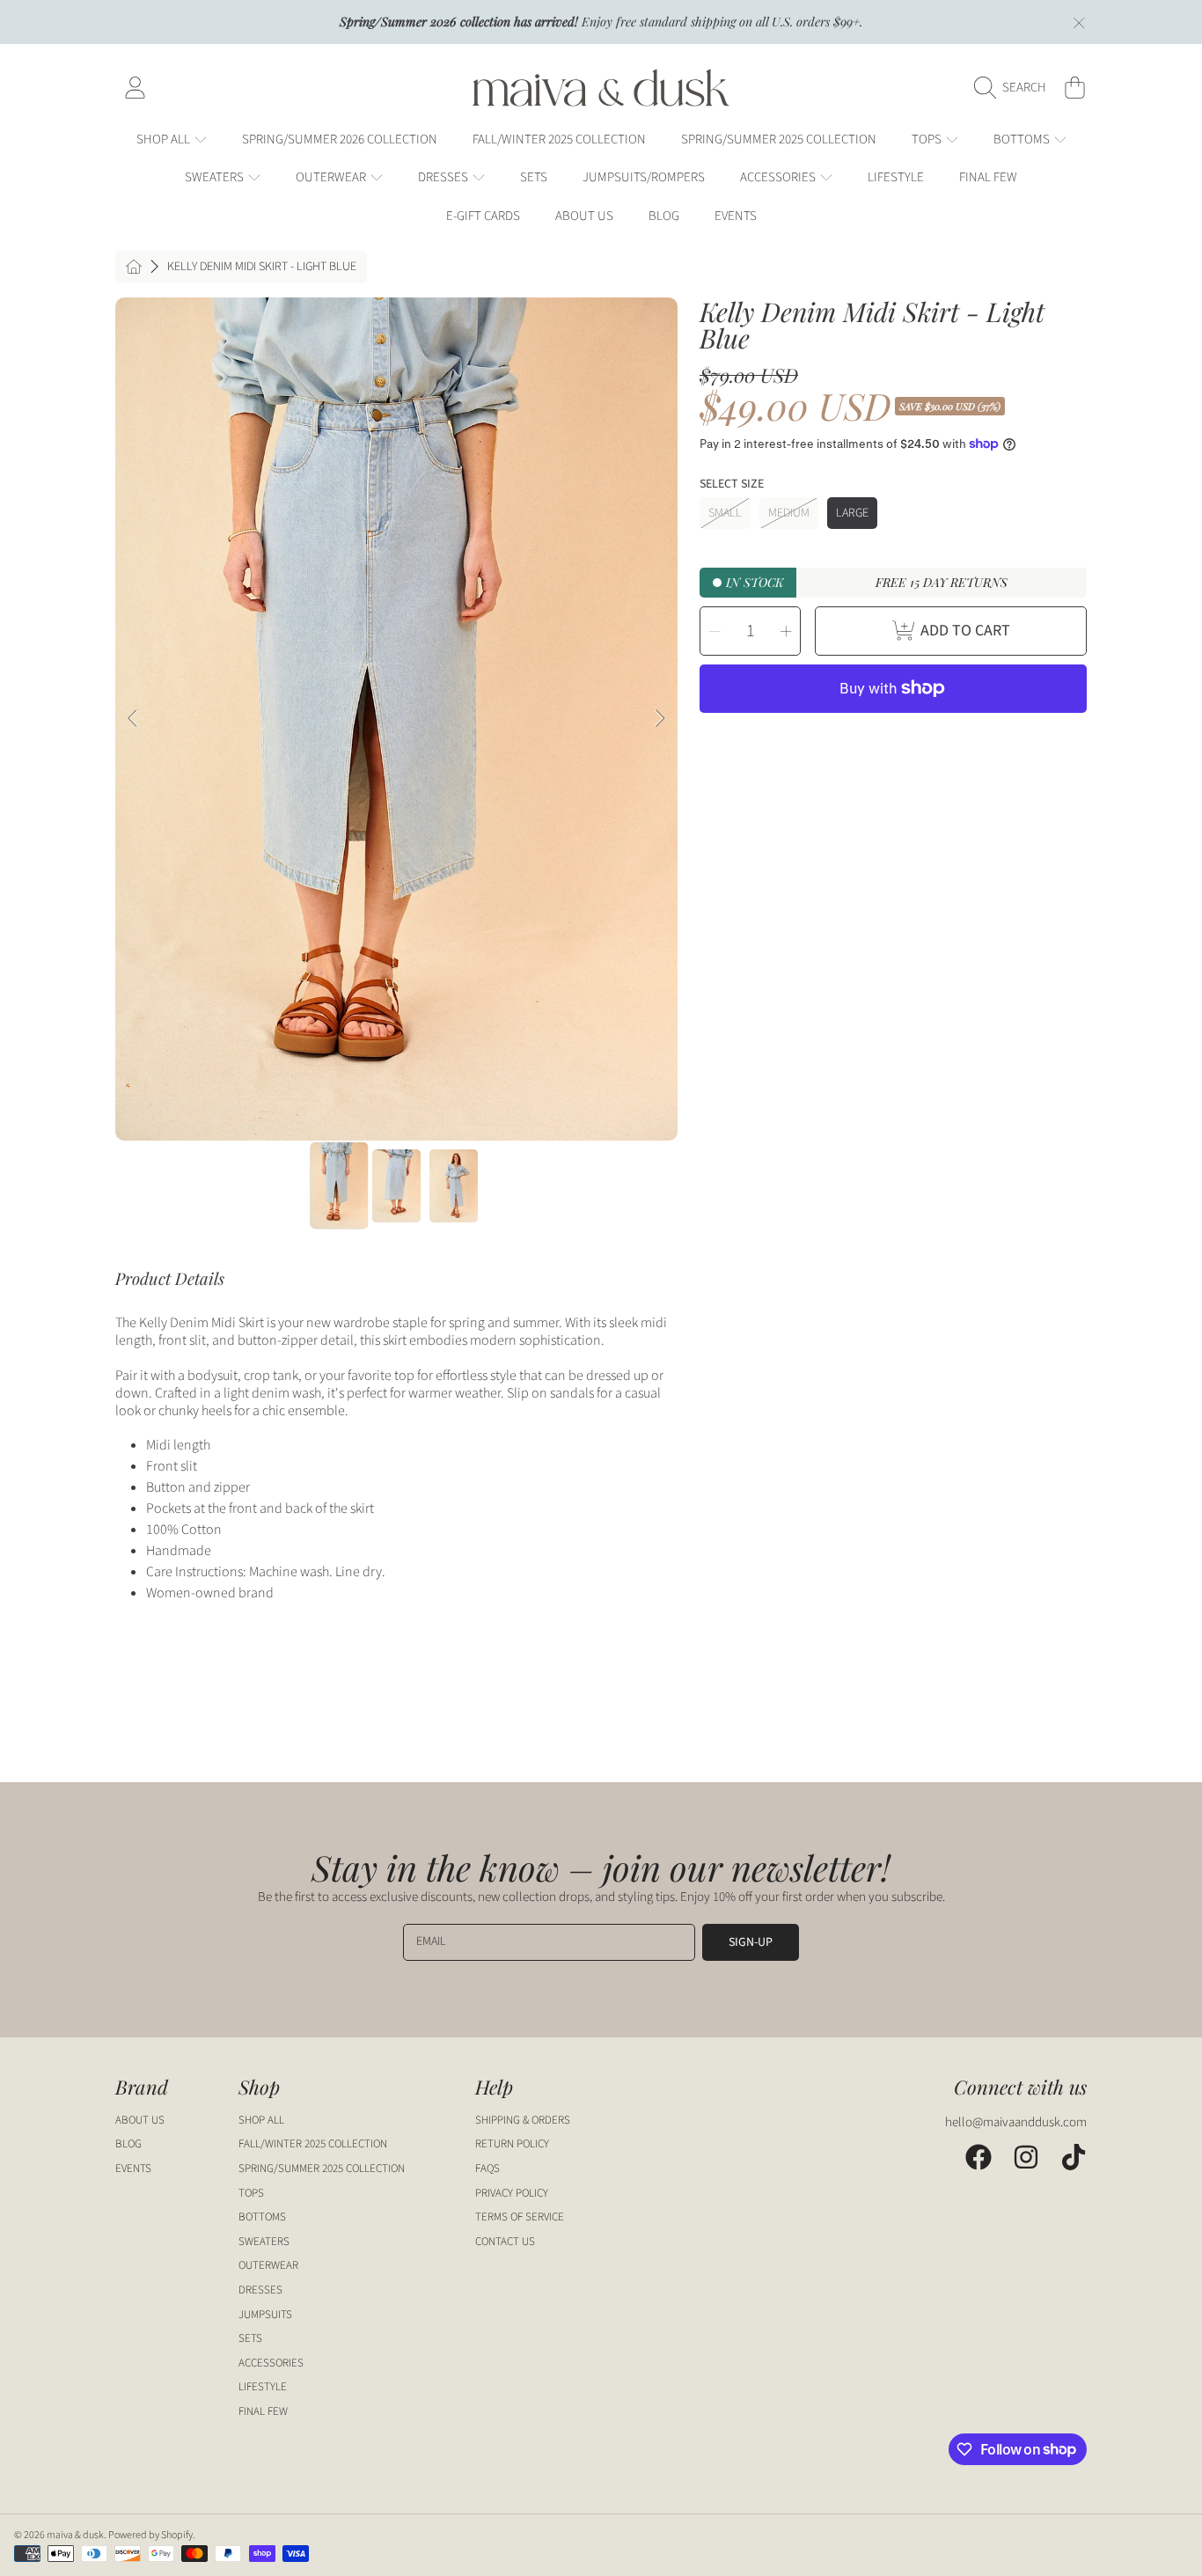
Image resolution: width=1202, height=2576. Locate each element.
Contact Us (505, 2242)
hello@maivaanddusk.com (1016, 2122)
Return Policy (512, 2144)
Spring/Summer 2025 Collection (322, 2169)
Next (659, 719)
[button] (1015, 88)
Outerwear (332, 177)
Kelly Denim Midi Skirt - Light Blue (262, 268)
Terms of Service (520, 2217)
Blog (128, 2144)
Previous (134, 719)
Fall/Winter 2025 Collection (313, 2144)
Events (133, 2169)
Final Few (263, 2411)
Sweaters (216, 177)
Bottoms (1023, 139)
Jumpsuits (265, 2315)
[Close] (1079, 23)
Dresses (444, 177)
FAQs (487, 2169)
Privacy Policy (512, 2193)
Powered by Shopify (150, 2535)
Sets (250, 2338)
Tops (928, 139)
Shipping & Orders (523, 2120)
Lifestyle (263, 2387)
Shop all (165, 139)
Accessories (779, 177)
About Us (140, 2120)
